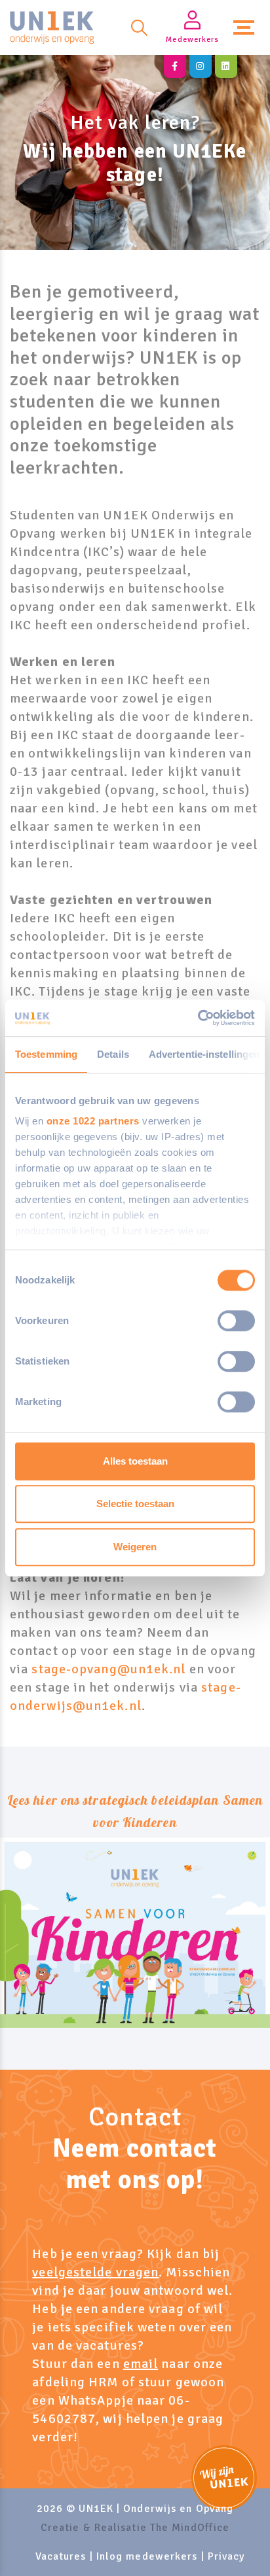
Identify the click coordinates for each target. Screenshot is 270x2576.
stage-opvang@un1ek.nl (108, 1669)
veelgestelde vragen (95, 2272)
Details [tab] (113, 1054)
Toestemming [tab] (46, 1054)
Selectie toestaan (135, 1504)
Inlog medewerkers (147, 2556)
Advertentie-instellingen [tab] (204, 1054)
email (141, 2364)
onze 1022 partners (93, 1121)
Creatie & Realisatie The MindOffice (135, 2528)
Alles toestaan (135, 1461)
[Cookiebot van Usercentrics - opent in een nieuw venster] (198, 1018)
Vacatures (61, 2556)
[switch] (236, 1321)
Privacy (226, 2556)
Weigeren (135, 1547)
